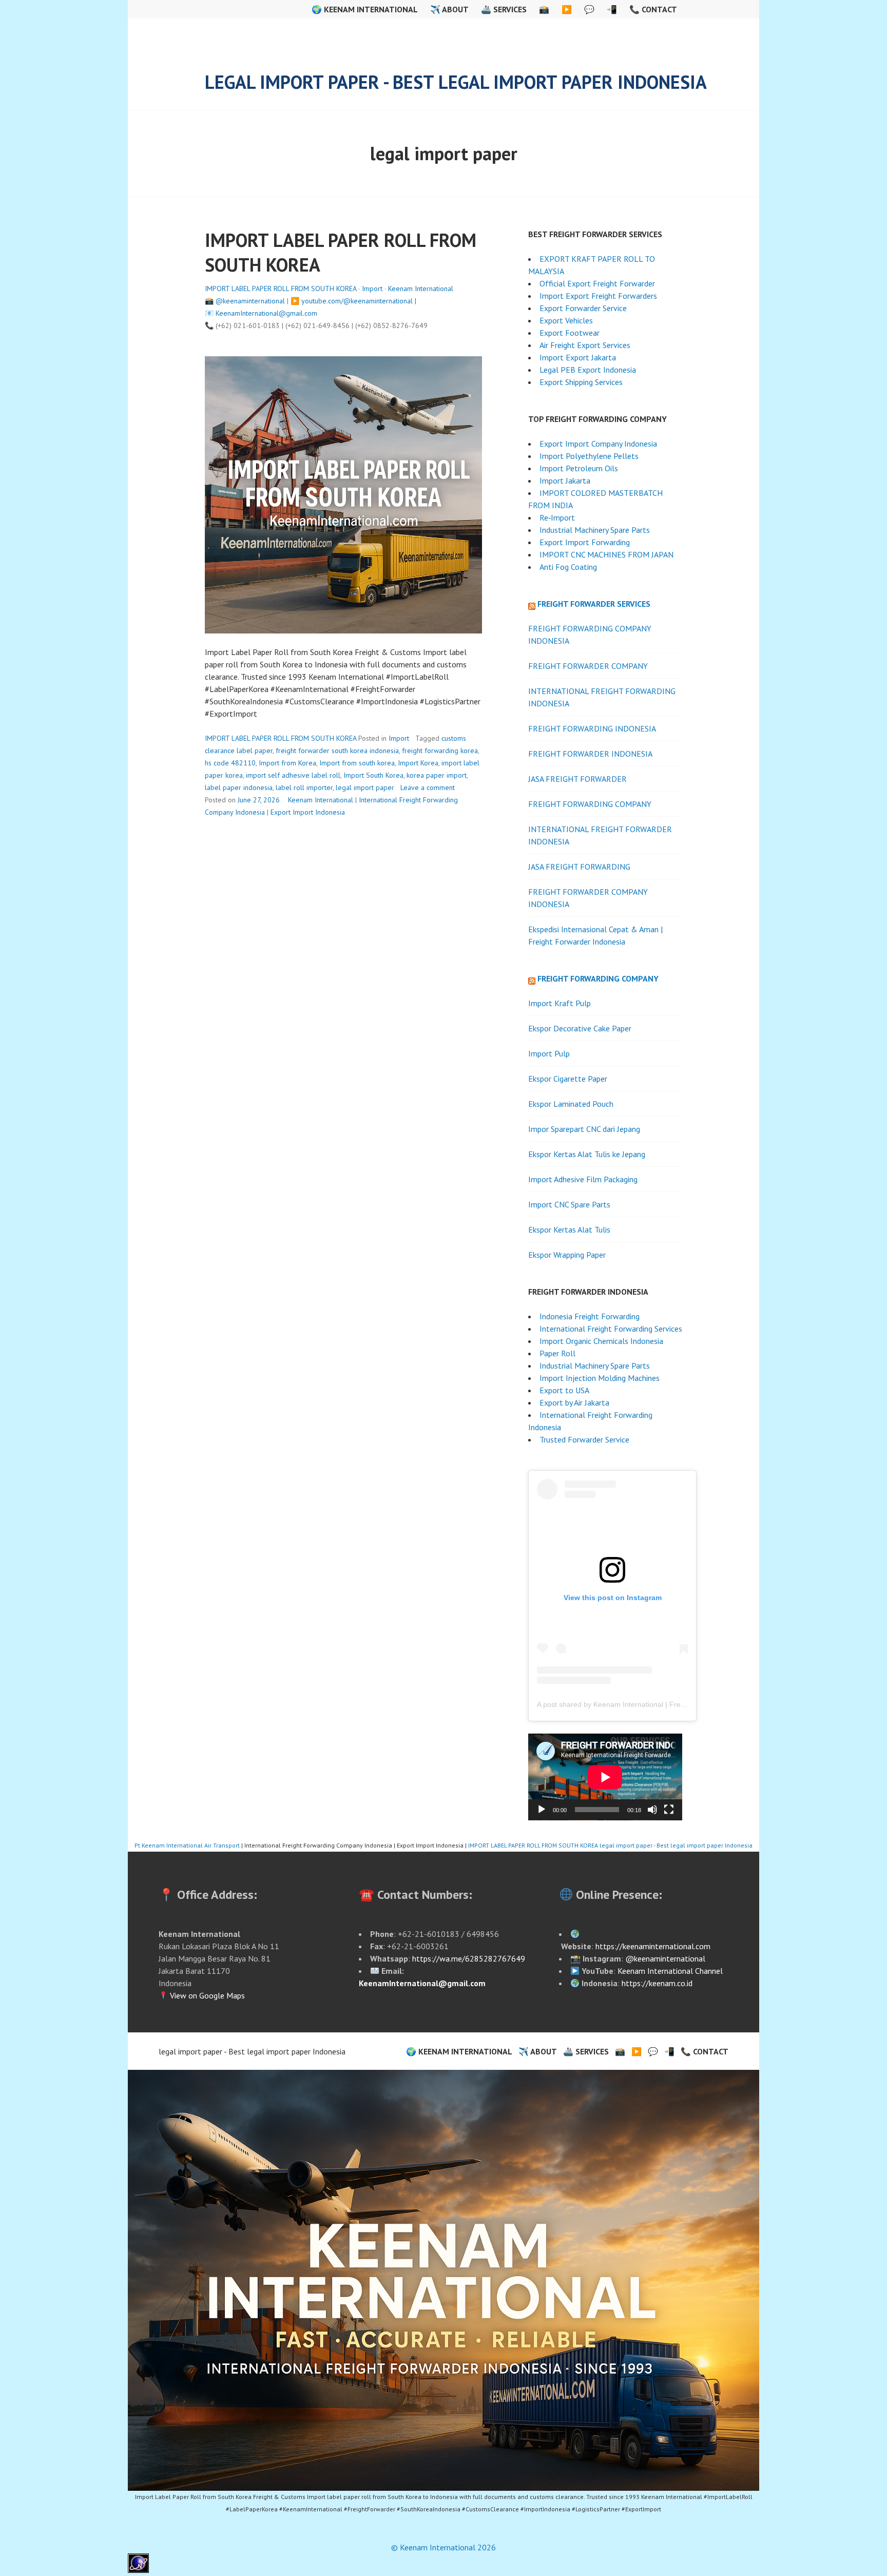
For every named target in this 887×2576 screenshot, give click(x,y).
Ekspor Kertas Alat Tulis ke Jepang (587, 1154)
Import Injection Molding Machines (600, 1378)
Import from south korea (357, 763)
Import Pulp (549, 1053)
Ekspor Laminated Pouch (571, 1104)
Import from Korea (287, 763)
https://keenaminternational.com (653, 1946)
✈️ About (449, 9)
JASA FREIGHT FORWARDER (577, 779)
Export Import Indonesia (308, 812)
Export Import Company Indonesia (598, 444)
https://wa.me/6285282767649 (469, 1958)
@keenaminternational (250, 301)
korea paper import (437, 775)
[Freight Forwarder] (138, 2570)
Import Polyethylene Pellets (589, 456)
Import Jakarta (565, 480)
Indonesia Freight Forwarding (590, 1316)
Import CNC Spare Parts (569, 1204)
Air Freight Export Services (585, 345)
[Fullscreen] (669, 1810)
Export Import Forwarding (585, 542)
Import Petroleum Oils (580, 468)
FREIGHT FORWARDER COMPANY (588, 666)
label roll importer (304, 787)
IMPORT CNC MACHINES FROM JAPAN (606, 554)
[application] (605, 1777)
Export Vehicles (566, 320)
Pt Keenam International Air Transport (187, 1845)
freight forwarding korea (440, 751)
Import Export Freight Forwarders (598, 296)
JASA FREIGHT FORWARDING (579, 867)
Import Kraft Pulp (560, 1003)
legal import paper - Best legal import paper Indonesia (456, 82)
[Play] (542, 1810)
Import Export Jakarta (578, 357)
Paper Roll (557, 1353)
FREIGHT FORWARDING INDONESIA (592, 728)
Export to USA (564, 1390)
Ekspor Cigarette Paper (568, 1079)
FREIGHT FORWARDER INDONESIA (590, 754)
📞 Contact (653, 9)
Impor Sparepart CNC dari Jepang (584, 1129)
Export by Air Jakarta (574, 1402)
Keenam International (421, 289)
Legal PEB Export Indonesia (588, 370)
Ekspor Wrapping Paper (567, 1255)
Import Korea (418, 763)
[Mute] (652, 1810)
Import (372, 289)
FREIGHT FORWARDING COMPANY (590, 804)
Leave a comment (428, 787)
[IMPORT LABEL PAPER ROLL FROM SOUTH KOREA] (444, 2280)
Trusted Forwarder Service (584, 1439)
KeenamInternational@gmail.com (266, 313)
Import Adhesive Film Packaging (583, 1179)
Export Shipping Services (581, 382)
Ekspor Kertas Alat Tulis (569, 1229)
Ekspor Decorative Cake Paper (580, 1028)
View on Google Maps (206, 1995)
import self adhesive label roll (293, 775)
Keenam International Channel (670, 1971)
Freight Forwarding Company (598, 978)
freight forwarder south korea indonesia (337, 751)
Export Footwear (570, 333)
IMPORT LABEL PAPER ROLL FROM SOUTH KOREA (281, 289)
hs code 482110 (230, 763)
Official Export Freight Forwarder (597, 283)
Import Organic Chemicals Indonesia (601, 1341)
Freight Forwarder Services (594, 604)
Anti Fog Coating (568, 567)
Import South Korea (373, 775)
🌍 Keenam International (365, 9)
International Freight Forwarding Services (611, 1329)
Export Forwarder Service (583, 308)
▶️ (567, 9)
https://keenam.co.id (657, 1983)
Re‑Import (557, 517)
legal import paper (365, 787)
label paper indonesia (239, 787)
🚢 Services (504, 9)
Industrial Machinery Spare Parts (595, 530)
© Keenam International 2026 (444, 2547)
